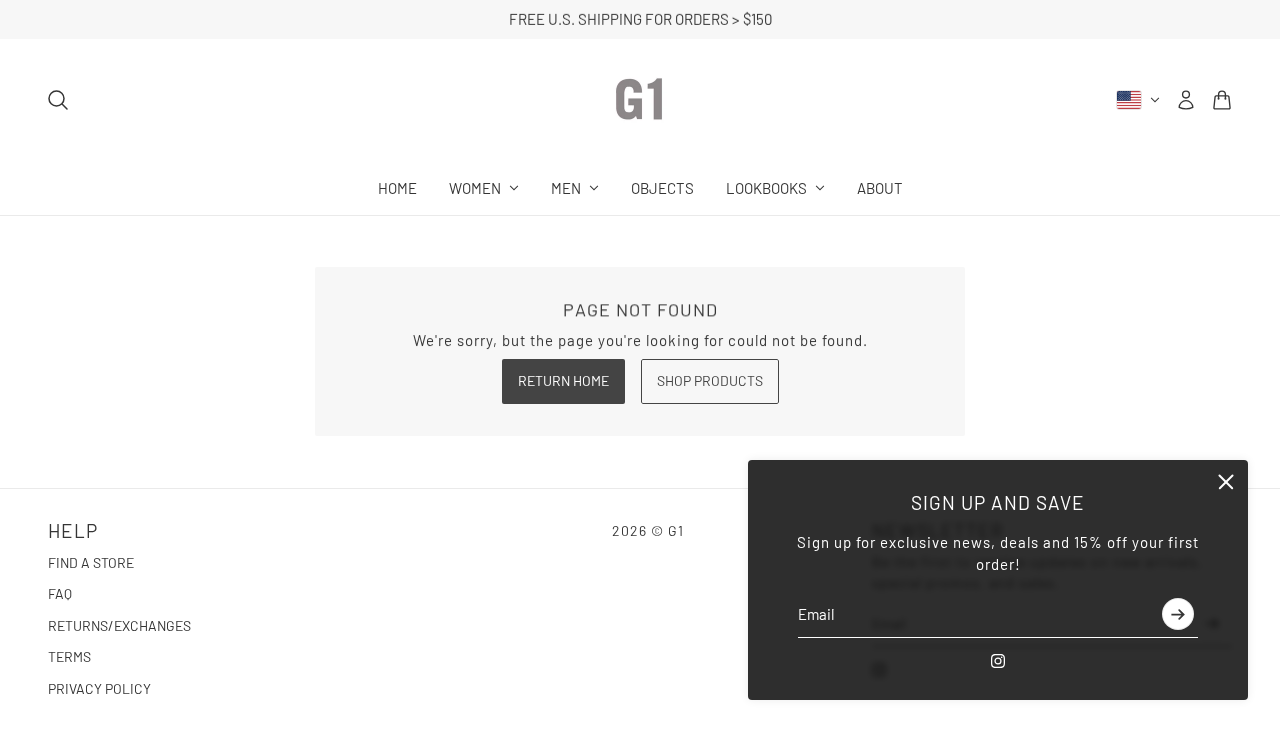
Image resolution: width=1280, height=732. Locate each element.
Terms (69, 656)
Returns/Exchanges (119, 625)
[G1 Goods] (640, 100)
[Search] (58, 100)
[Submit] (1178, 615)
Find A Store (91, 562)
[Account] (1186, 100)
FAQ (60, 593)
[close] (1226, 482)
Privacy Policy (99, 688)
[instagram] (998, 661)
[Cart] (1222, 100)
